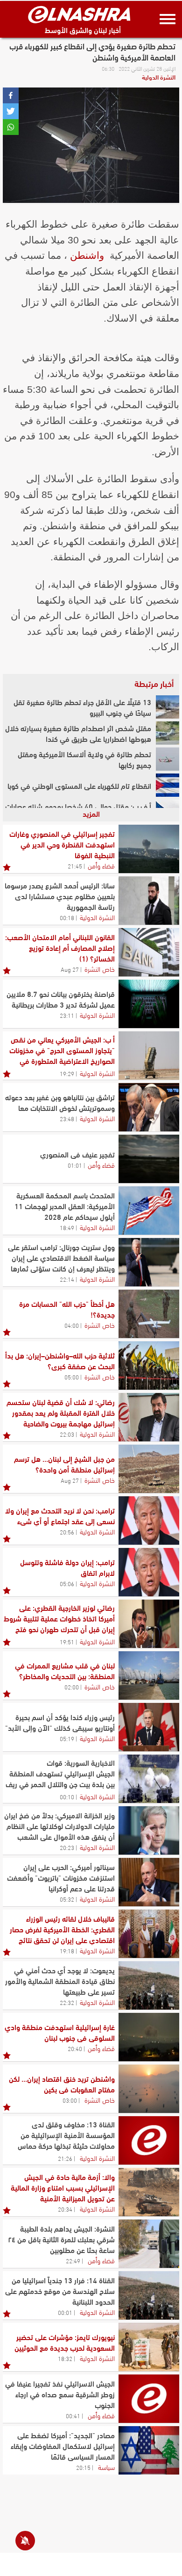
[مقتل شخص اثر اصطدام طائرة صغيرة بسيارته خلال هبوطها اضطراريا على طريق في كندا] (168, 733)
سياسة (106, 2467)
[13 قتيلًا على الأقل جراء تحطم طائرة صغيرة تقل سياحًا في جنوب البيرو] (168, 707)
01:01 (75, 1165)
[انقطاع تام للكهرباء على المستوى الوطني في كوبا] (168, 785)
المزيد (91, 813)
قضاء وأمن (101, 865)
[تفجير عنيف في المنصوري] (149, 1159)
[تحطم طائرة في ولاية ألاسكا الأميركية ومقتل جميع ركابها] (168, 759)
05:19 (67, 1738)
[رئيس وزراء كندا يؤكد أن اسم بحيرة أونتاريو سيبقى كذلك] (149, 1727)
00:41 (73, 2415)
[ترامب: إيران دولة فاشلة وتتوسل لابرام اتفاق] (149, 1572)
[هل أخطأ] (149, 1314)
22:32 (67, 2002)
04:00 (72, 1325)
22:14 (67, 1279)
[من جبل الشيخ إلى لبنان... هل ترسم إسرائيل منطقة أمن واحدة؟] (149, 1469)
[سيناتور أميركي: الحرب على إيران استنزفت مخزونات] (149, 1882)
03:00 (70, 2100)
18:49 (67, 1227)
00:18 (67, 917)
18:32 (65, 2358)
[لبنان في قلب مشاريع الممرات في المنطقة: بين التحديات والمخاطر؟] (149, 1675)
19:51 (67, 1641)
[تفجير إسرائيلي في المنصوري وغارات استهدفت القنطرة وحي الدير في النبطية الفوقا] (149, 849)
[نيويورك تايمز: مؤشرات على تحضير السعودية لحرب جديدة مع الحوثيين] (149, 2347)
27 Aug (70, 969)
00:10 (67, 1796)
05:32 (67, 1899)
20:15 (83, 2467)
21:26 (65, 2158)
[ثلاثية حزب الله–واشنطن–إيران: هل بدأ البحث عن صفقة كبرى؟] (149, 1365)
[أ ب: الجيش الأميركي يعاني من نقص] (149, 1056)
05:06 (67, 1583)
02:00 (72, 1687)
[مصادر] (149, 2450)
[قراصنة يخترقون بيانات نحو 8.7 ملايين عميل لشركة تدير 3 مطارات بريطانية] (149, 1004)
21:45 (75, 866)
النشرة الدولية (159, 77)
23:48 (67, 1118)
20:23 (67, 1847)
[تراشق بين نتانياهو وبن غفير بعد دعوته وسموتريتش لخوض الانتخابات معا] (149, 1107)
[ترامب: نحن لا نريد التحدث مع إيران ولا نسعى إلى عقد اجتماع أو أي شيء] (149, 1520)
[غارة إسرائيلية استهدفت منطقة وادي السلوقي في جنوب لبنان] (149, 2037)
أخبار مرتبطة (154, 683)
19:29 (67, 1073)
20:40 (75, 2048)
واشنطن (87, 255)
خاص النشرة (100, 969)
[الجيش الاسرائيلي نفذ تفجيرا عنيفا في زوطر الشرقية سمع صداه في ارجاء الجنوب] (149, 2399)
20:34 (65, 2209)
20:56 (67, 1532)
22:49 (73, 2260)
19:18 (67, 1950)
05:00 (72, 1377)
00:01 (65, 2312)
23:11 (67, 1015)
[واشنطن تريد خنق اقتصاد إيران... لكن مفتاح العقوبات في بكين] (149, 2089)
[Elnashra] (79, 14)
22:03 (67, 1434)
